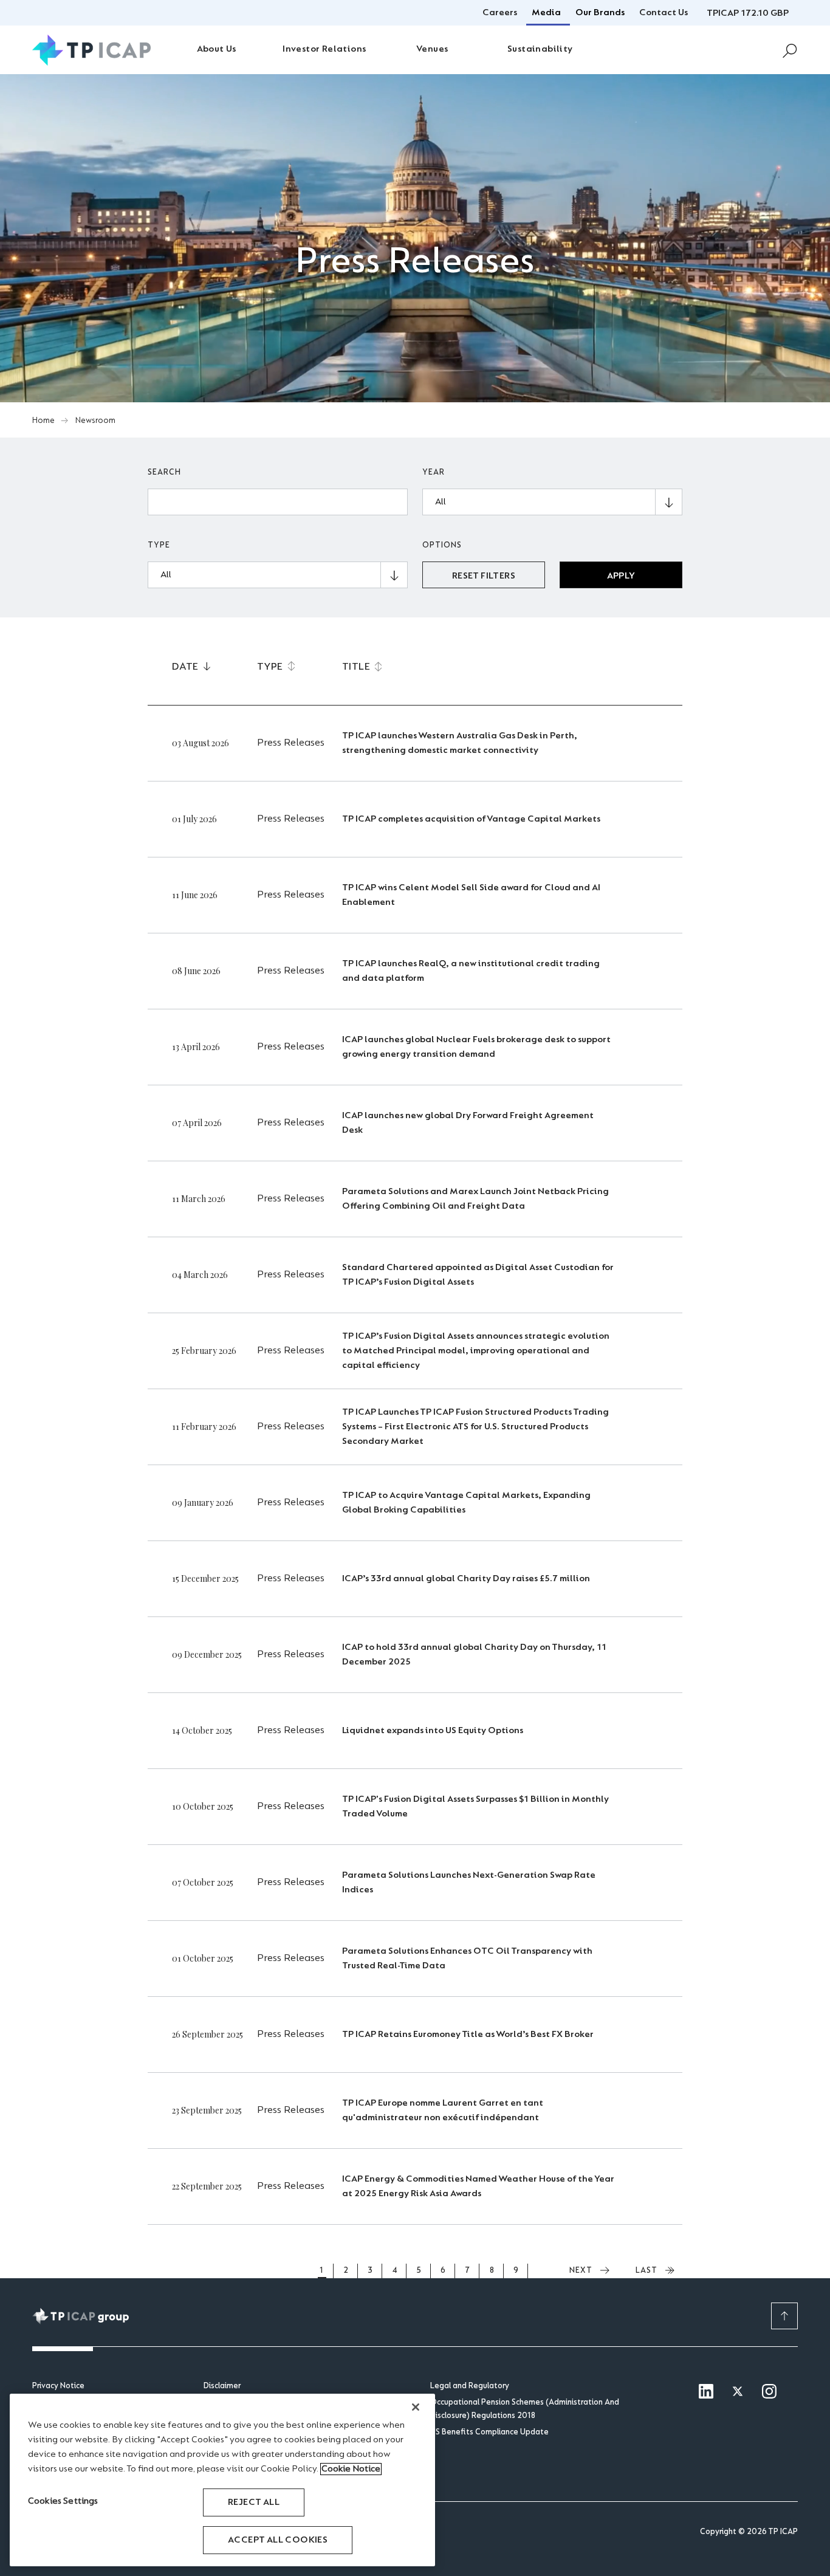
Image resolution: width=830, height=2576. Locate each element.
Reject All (254, 2502)
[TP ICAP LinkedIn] (706, 2392)
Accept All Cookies (278, 2540)
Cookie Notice (351, 2469)
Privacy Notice (58, 2386)
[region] (222, 2480)
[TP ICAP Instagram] (769, 2392)
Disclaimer (222, 2386)
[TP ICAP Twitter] (738, 2392)
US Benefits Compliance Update (489, 2433)
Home (43, 421)
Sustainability (540, 49)
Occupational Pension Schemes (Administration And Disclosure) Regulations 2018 (525, 2409)
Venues (432, 49)
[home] (91, 50)
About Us (217, 49)
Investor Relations (324, 49)
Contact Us (664, 13)
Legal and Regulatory (470, 2386)
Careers (500, 13)
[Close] (416, 2407)
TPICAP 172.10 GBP (748, 13)
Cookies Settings (63, 2501)
